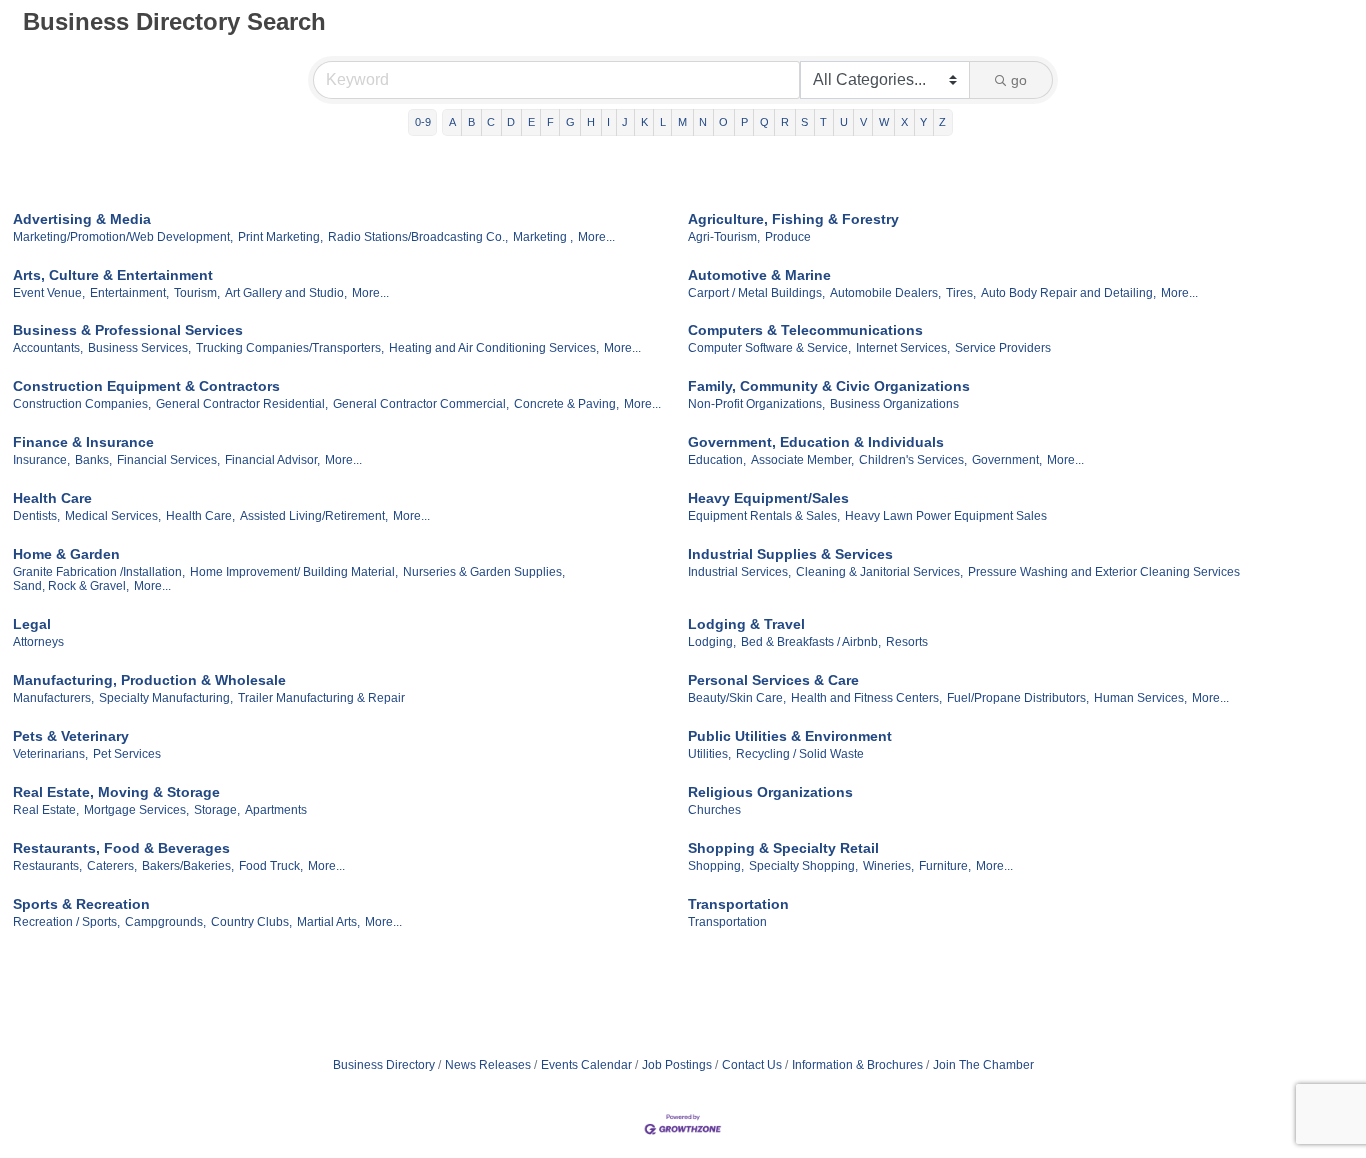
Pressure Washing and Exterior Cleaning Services (1104, 572)
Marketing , (543, 237)
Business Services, (139, 348)
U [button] (844, 122)
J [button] (625, 122)
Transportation (738, 904)
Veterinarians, (50, 754)
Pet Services (127, 754)
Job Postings (677, 1065)
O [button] (723, 122)
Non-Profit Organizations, (756, 404)
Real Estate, (46, 810)
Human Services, (1140, 698)
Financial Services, (168, 460)
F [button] (550, 122)
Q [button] (764, 122)
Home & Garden (66, 554)
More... (596, 237)
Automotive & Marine (759, 275)
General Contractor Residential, (242, 404)
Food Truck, (271, 866)
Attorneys (38, 642)
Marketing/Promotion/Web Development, (123, 237)
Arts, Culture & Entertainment (113, 275)
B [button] (471, 122)
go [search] (1019, 80)
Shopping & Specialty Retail (783, 848)
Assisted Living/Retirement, (314, 516)
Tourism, (197, 293)
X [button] (904, 122)
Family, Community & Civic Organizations (829, 386)
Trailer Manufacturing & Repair (321, 698)
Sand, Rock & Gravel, (71, 586)
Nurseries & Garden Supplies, (484, 572)
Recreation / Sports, (66, 922)
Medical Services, (113, 516)
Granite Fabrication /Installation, (99, 572)
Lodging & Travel (746, 624)
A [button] (452, 122)
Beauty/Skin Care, (737, 698)
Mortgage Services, (136, 810)
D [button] (511, 122)
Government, (1007, 460)
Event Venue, (49, 293)
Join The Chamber (983, 1065)
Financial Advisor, (272, 460)
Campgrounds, (165, 922)
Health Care (52, 498)
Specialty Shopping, (803, 866)
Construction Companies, (82, 404)
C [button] (491, 122)
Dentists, (36, 516)
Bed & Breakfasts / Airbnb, (811, 642)
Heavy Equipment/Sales (768, 498)
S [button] (804, 122)
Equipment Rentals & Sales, (764, 516)
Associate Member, (802, 460)
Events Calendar (586, 1065)
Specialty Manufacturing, (166, 698)
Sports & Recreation (81, 904)
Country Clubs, (251, 922)
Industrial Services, (739, 572)
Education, (717, 460)
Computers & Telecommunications (805, 330)
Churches (714, 810)
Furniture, (945, 866)
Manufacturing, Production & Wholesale (149, 680)
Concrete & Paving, (566, 404)
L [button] (663, 122)
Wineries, (888, 866)
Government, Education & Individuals (816, 442)
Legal (32, 624)
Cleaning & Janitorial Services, (879, 572)
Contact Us (752, 1065)
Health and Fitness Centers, (866, 698)
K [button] (644, 122)
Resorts (907, 642)
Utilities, (709, 754)
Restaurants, (47, 866)
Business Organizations (894, 404)
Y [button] (923, 122)
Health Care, (200, 516)
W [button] (884, 122)
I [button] (608, 122)
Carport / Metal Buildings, (756, 293)
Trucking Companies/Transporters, (290, 348)
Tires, (961, 293)
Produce (788, 237)
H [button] (591, 122)
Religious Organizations (770, 792)
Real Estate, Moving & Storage (116, 792)
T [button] (823, 122)
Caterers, (112, 866)
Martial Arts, (328, 922)
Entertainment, (129, 293)
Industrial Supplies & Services (790, 554)
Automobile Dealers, (885, 293)
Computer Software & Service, (769, 348)
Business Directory (384, 1065)
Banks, (93, 460)
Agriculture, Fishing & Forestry (793, 219)
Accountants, (48, 348)
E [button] (531, 122)
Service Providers (1003, 348)
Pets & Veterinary (71, 736)
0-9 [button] (423, 122)
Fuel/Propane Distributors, (1018, 698)
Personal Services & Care (773, 680)
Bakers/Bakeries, (188, 866)
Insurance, (41, 460)
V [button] (863, 122)
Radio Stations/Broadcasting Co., (418, 237)
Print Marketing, (280, 237)
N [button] (703, 122)
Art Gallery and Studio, (286, 293)
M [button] (682, 122)
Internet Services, (903, 348)
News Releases (488, 1065)
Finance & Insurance (83, 442)
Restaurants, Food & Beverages (121, 848)
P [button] (744, 122)
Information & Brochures (857, 1065)
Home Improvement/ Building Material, (294, 572)
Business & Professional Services (128, 330)
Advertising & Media (82, 219)
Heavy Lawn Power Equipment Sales (946, 516)
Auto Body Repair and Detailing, (1068, 293)
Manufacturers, (53, 698)
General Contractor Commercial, (421, 404)
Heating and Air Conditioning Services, (494, 348)
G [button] (570, 122)
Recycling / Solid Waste (800, 754)
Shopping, (716, 866)
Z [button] (942, 122)
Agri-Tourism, (724, 237)
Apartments (276, 810)
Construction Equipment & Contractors (146, 386)
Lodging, (712, 642)
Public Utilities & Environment (790, 736)
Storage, (217, 810)
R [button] (785, 122)
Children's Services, (913, 460)
